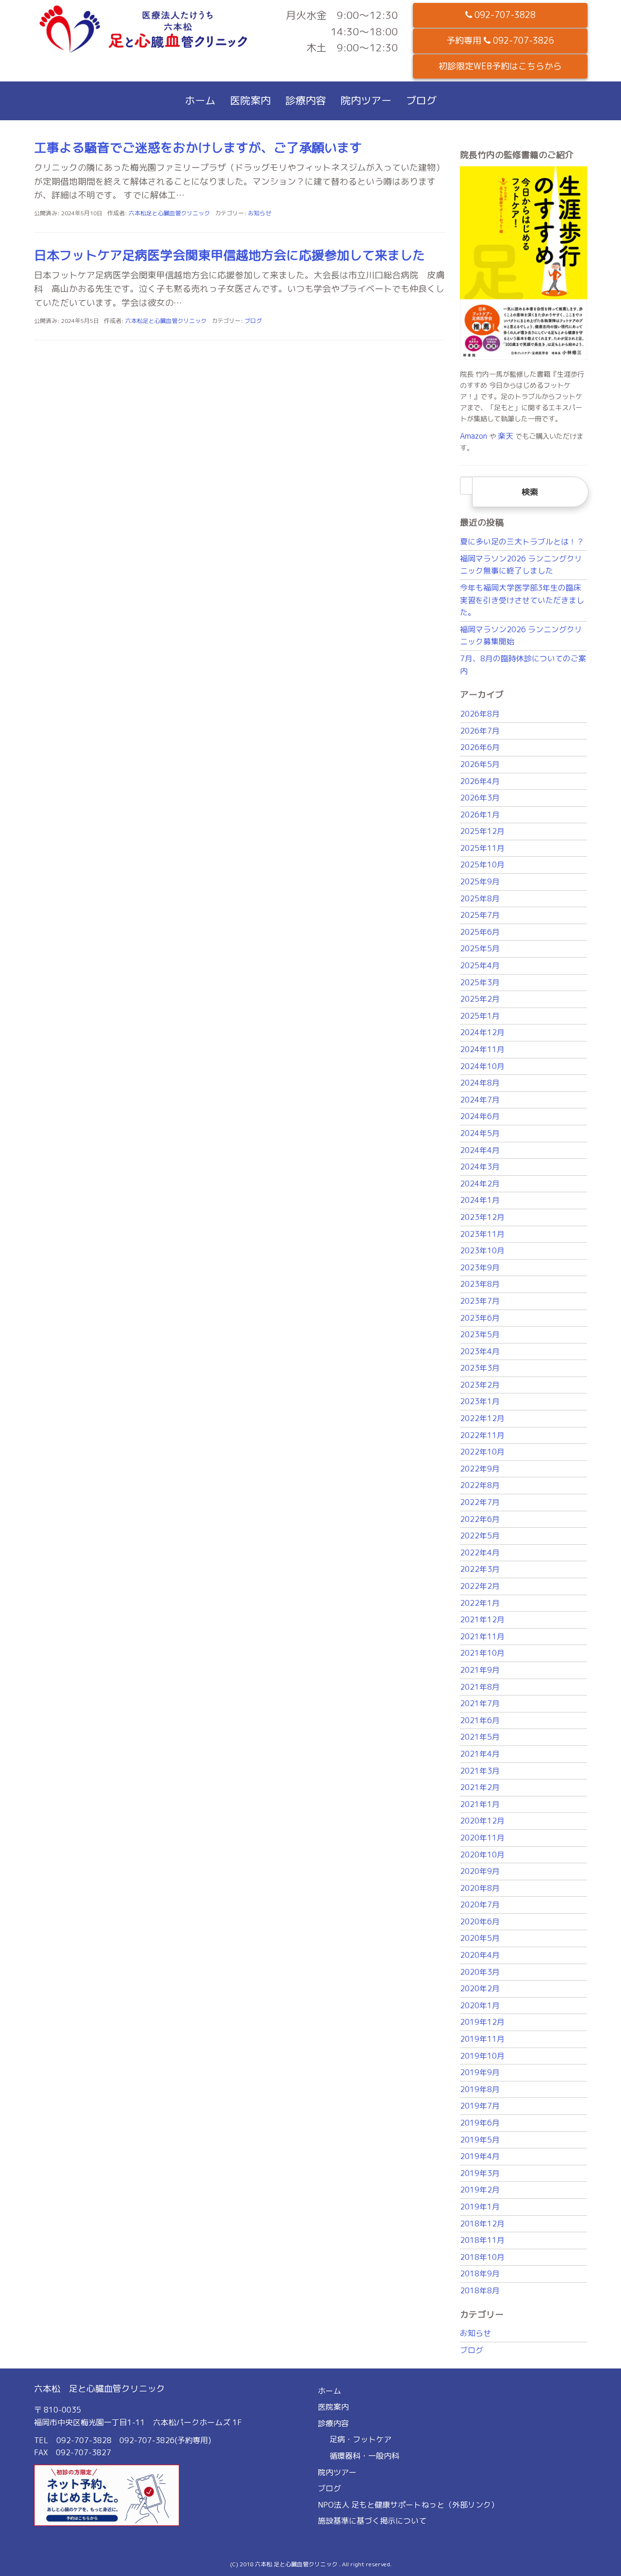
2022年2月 (480, 1586)
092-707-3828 (504, 15)
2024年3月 (480, 1167)
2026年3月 (480, 798)
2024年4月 (480, 1150)
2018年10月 (482, 2257)
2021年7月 (480, 1703)
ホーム (200, 100)
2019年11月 (482, 2039)
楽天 (506, 436)
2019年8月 (480, 2089)
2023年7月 (480, 1301)
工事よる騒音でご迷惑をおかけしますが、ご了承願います (198, 147)
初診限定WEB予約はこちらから (500, 66)
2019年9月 (480, 2072)
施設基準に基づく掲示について (372, 2521)
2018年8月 (480, 2290)
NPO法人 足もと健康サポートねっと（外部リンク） (408, 2505)
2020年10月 (482, 1855)
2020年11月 (482, 1838)
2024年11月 (482, 1049)
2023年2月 (480, 1385)
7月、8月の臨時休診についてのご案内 (523, 665)
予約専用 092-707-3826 (500, 40)
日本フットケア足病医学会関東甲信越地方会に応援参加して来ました (229, 255)
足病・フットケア (360, 2439)
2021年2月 (480, 1787)
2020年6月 (480, 1921)
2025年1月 (480, 1016)
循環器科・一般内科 (364, 2456)
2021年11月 (482, 1636)
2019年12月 (482, 2022)
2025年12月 (482, 831)
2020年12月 (482, 1821)
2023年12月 (482, 1217)
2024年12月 (482, 1032)
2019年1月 (480, 2207)
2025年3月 (480, 982)
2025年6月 (480, 932)
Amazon (474, 436)
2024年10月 (482, 1066)
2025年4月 (480, 965)
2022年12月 (482, 1418)
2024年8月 (480, 1083)
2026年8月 (480, 714)
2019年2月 (480, 2190)
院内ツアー (366, 100)
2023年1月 (480, 1401)
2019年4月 (480, 2156)
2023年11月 (482, 1234)
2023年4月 (480, 1351)
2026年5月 (480, 764)
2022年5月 (480, 1536)
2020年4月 (480, 1955)
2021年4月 (480, 1754)
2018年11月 (482, 2240)
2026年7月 (480, 731)
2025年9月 (480, 881)
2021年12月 (482, 1619)
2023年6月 (480, 1318)
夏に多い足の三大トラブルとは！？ (522, 542)
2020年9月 (480, 1871)
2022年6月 (480, 1519)
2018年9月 (480, 2273)
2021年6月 (480, 1720)
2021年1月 (480, 1804)
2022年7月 (480, 1502)
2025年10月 (482, 864)
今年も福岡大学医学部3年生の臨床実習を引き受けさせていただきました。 (522, 600)
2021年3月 (480, 1771)
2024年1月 (480, 1200)
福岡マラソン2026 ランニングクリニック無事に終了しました (521, 565)
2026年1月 (480, 815)
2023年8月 (480, 1284)
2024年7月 (480, 1100)
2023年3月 (480, 1368)
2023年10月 (482, 1250)
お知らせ (260, 213)
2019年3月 (480, 2173)
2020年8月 (480, 1888)
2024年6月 (480, 1116)
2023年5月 (480, 1334)
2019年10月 (482, 2056)
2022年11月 (482, 1435)
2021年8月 (480, 1687)
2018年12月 (482, 2224)
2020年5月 (480, 1938)
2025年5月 (480, 948)
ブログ (421, 100)
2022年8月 (480, 1485)
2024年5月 (480, 1133)
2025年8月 (480, 898)
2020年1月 (480, 2005)
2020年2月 (480, 1988)
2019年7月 (480, 2106)
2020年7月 (480, 1904)
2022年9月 (480, 1469)
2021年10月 (482, 1653)
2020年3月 (480, 1972)
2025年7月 (480, 915)
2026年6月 (480, 747)
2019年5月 (480, 2140)
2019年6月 (480, 2123)
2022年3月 (480, 1569)
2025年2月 (480, 999)
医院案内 (250, 100)
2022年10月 (482, 1452)
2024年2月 (480, 1184)
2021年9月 (480, 1670)
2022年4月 (480, 1552)
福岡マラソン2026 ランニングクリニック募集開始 (521, 636)
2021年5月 (480, 1737)
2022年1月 (480, 1603)
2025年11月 (482, 848)
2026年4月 (480, 781)
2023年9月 (480, 1267)
